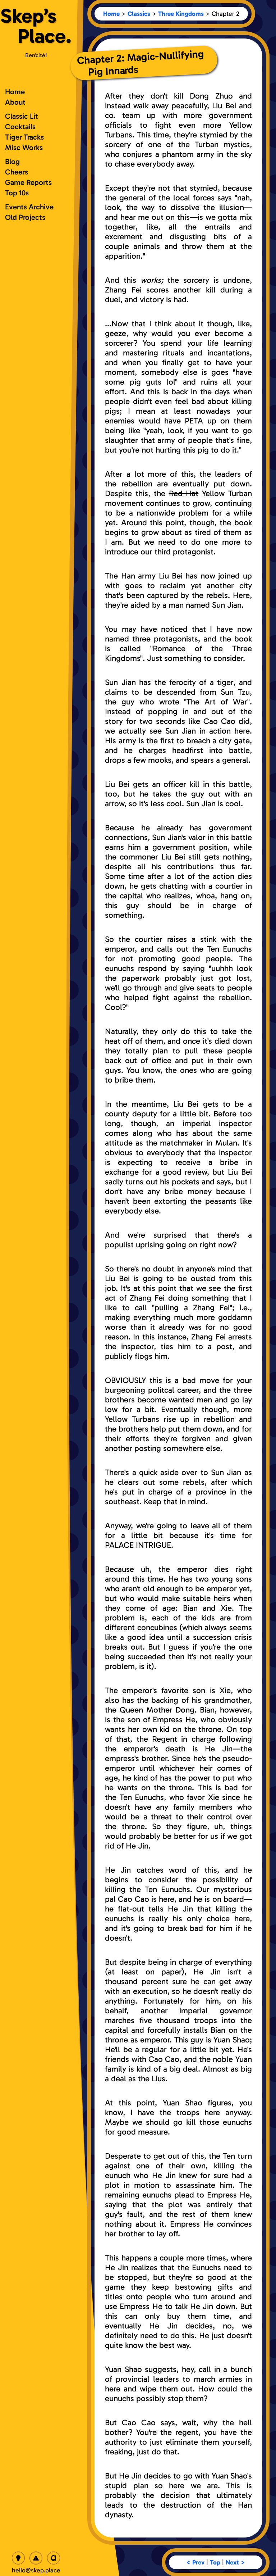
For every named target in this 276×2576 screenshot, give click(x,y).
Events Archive (29, 207)
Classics (139, 14)
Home (111, 14)
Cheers (17, 172)
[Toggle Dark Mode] (18, 2558)
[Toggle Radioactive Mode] (36, 2558)
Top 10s (17, 193)
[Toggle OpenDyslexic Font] (54, 2558)
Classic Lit (22, 116)
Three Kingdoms (181, 14)
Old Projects (25, 217)
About (15, 102)
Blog (12, 161)
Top (215, 2562)
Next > (235, 2562)
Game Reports (28, 182)
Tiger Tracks (24, 137)
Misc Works (24, 147)
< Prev (195, 2562)
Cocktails (20, 126)
